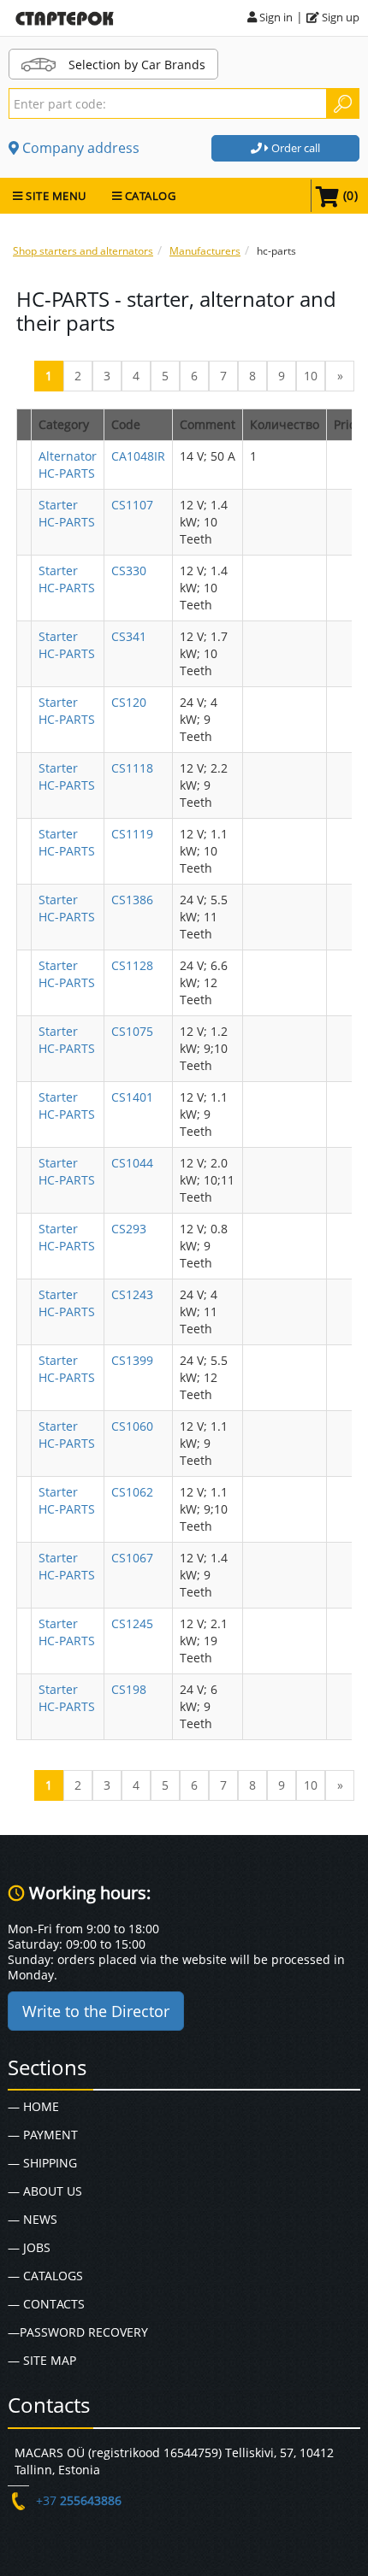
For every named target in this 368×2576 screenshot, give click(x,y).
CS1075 (132, 1031)
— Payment (43, 2135)
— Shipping (42, 2163)
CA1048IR (138, 456)
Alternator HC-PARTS (68, 465)
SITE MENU (55, 196)
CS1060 (132, 1426)
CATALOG (148, 196)
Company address (79, 148)
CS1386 (132, 900)
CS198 (129, 1689)
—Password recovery (78, 2332)
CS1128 (132, 965)
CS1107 (132, 505)
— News (33, 2219)
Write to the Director (96, 2011)
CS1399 (132, 1360)
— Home (33, 2106)
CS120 (129, 702)
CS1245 (132, 1623)
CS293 (129, 1229)
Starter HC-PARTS (67, 513)
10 (311, 376)
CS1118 (132, 768)
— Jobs (29, 2247)
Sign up (339, 17)
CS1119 (132, 834)
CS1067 (132, 1558)
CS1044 (132, 1163)
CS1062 (132, 1492)
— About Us (45, 2191)
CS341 (129, 636)
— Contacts (46, 2304)
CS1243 (132, 1294)
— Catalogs (45, 2276)
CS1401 (132, 1097)
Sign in (275, 17)
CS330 (129, 570)
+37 (79, 2500)
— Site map (42, 2360)
